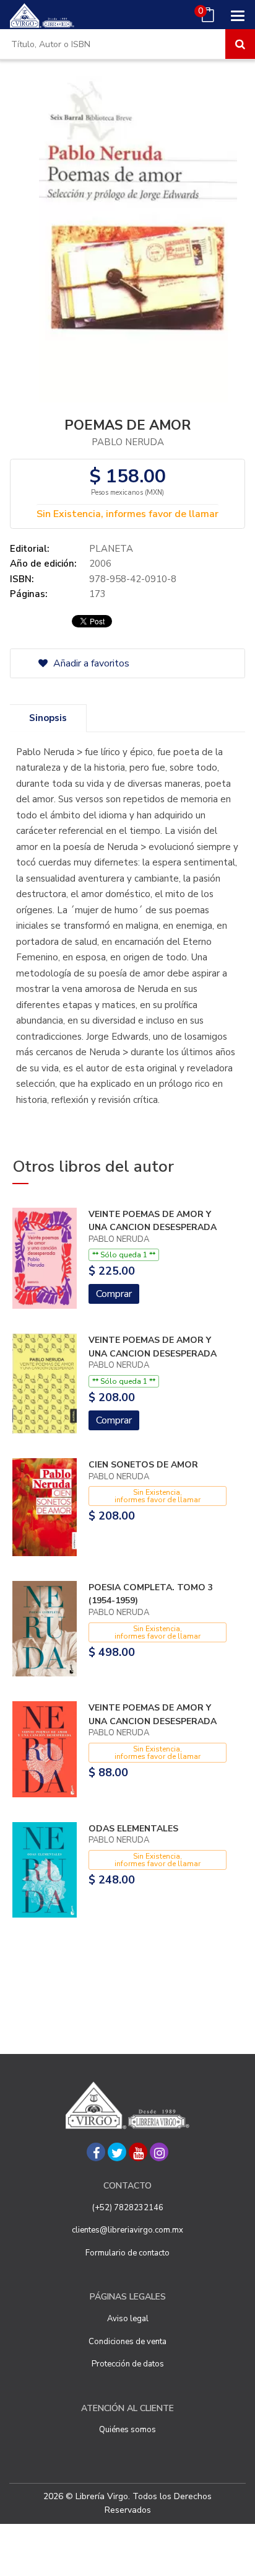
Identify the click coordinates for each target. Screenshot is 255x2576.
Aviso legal (128, 2319)
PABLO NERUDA (128, 442)
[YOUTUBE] (138, 2152)
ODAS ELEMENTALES (133, 1829)
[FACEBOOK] (96, 2152)
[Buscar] (240, 44)
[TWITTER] (117, 2152)
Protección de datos (128, 2364)
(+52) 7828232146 (128, 2208)
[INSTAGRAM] (159, 2152)
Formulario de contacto (127, 2253)
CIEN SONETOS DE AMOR (143, 1465)
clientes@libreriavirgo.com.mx (127, 2230)
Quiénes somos (127, 2430)
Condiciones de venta (127, 2342)
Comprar (114, 1294)
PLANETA (111, 549)
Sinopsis (48, 718)
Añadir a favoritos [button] (90, 663)
